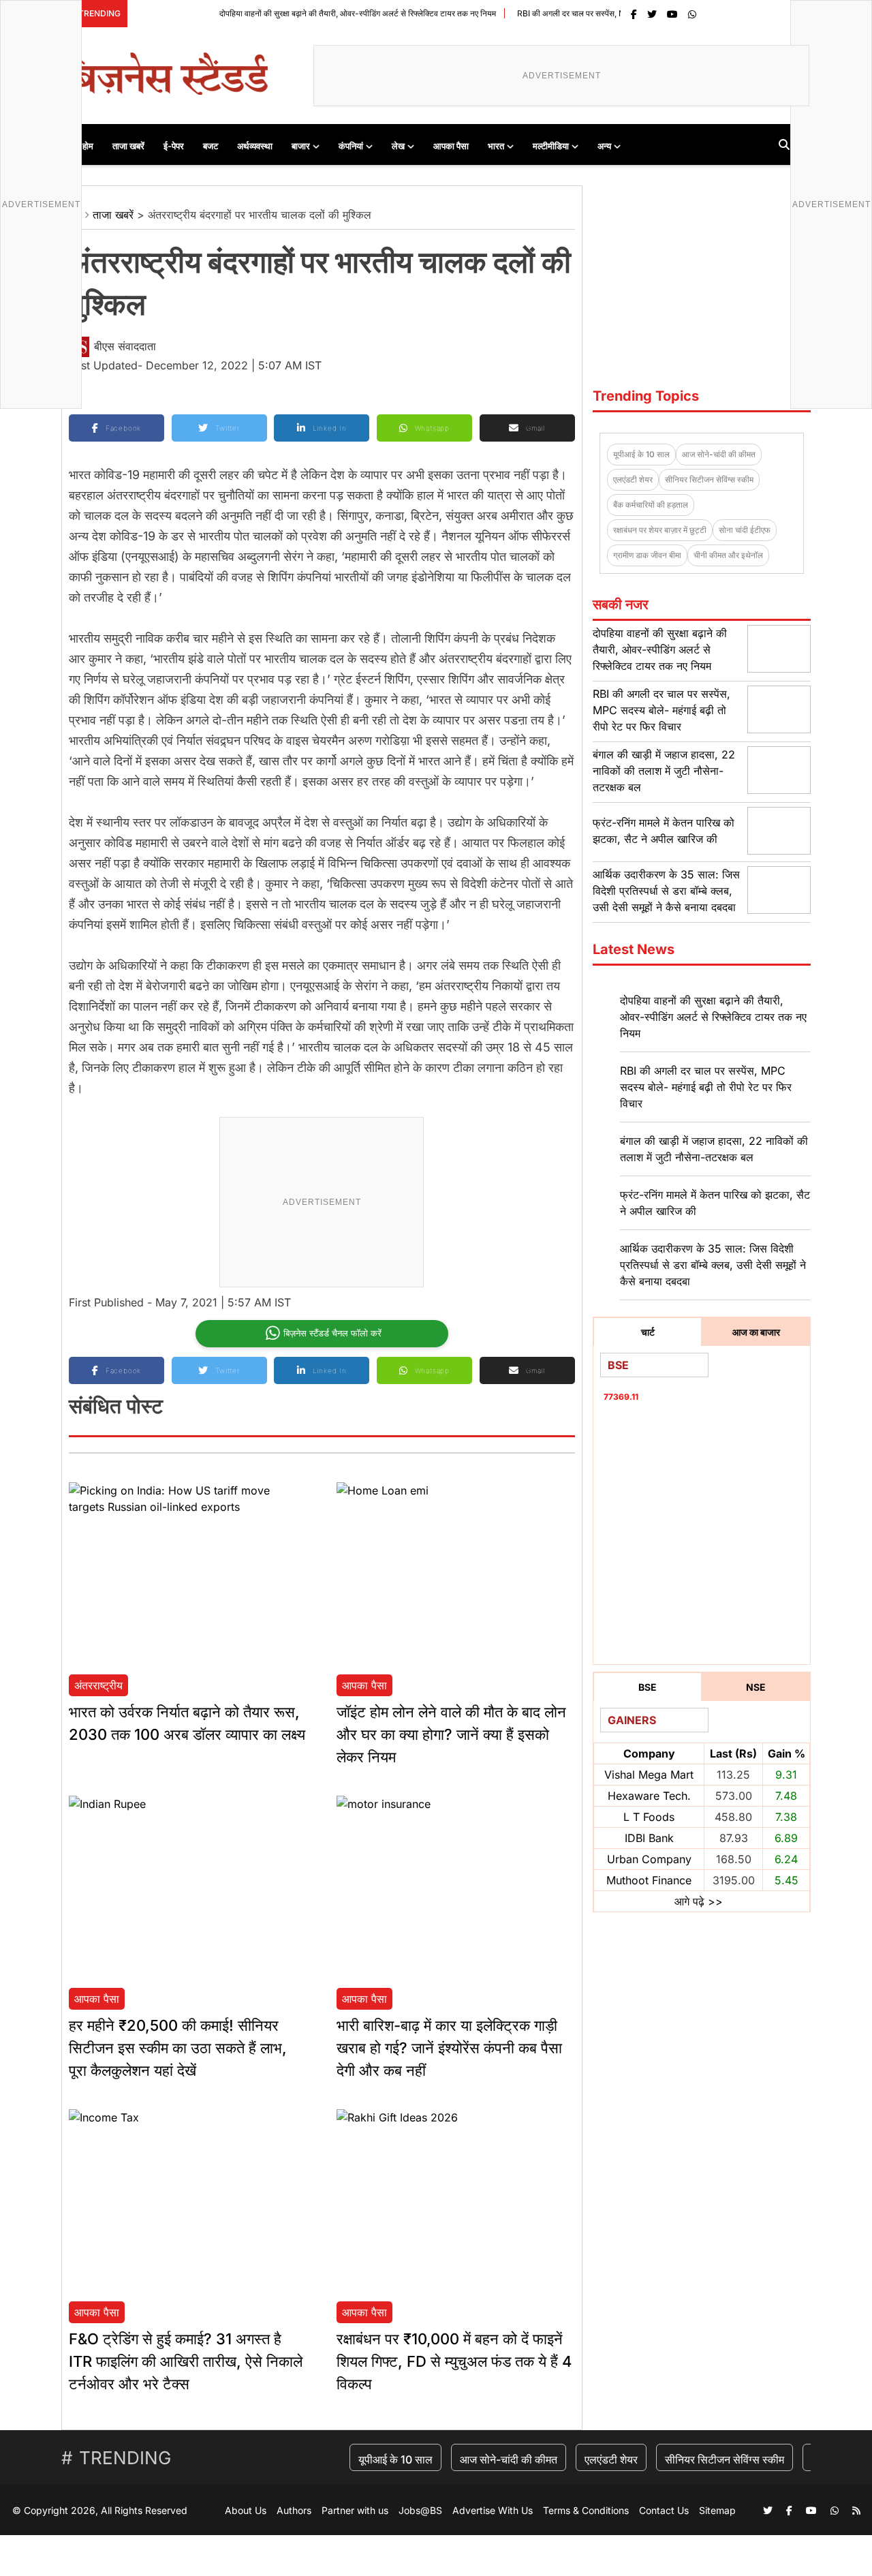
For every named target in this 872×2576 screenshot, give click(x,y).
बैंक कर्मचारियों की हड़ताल (651, 505)
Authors (294, 2510)
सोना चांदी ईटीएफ (745, 530)
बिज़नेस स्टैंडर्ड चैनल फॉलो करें (332, 1333)
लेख (398, 146)
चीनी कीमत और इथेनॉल (728, 555)
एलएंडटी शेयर (633, 479)
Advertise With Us (493, 2510)
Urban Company (649, 1859)
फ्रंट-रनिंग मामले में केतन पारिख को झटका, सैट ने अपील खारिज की (715, 1203)
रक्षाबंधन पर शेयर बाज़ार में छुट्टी (660, 530)
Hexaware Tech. (649, 1796)
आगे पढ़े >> (699, 1901)
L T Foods (649, 1817)
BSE (648, 1687)
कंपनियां (351, 146)
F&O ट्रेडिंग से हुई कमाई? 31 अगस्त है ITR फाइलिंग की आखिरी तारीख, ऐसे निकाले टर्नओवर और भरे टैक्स (186, 2361)
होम (88, 146)
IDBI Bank (649, 1838)
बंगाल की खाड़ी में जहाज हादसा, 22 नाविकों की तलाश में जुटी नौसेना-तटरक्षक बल (664, 771)
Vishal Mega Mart (649, 1775)
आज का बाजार (756, 1332)
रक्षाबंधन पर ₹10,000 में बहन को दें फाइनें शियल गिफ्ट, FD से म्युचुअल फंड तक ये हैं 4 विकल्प (454, 2361)
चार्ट (648, 1332)
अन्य (604, 146)
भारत (496, 146)
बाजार (301, 146)
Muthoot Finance (649, 1880)
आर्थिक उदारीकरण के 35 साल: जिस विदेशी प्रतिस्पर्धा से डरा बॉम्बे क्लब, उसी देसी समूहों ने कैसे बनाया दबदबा (666, 891)
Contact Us (664, 2510)
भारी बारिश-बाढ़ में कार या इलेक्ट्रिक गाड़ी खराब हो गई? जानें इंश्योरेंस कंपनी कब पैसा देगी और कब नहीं (449, 2048)
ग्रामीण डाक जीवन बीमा (647, 555)
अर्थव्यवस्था (255, 146)
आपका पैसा (451, 146)
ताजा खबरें (128, 146)
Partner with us (355, 2510)
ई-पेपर (174, 146)
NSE (756, 1687)
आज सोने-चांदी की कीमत (719, 454)
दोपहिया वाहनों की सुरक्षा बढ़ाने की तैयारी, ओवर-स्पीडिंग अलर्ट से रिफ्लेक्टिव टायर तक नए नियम (313, 13)
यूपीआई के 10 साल (641, 454)
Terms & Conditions (586, 2510)
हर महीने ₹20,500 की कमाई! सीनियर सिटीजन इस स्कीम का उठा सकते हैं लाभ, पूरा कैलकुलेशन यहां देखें (178, 2048)
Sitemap (717, 2510)
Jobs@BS (420, 2510)
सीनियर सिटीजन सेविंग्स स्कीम (709, 479)
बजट (211, 146)
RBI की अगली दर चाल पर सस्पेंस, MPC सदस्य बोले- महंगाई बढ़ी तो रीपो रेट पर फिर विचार (605, 13)
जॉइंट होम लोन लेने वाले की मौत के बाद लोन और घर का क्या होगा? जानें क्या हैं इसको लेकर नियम (451, 1734)
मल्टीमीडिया (551, 146)
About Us (246, 2510)
